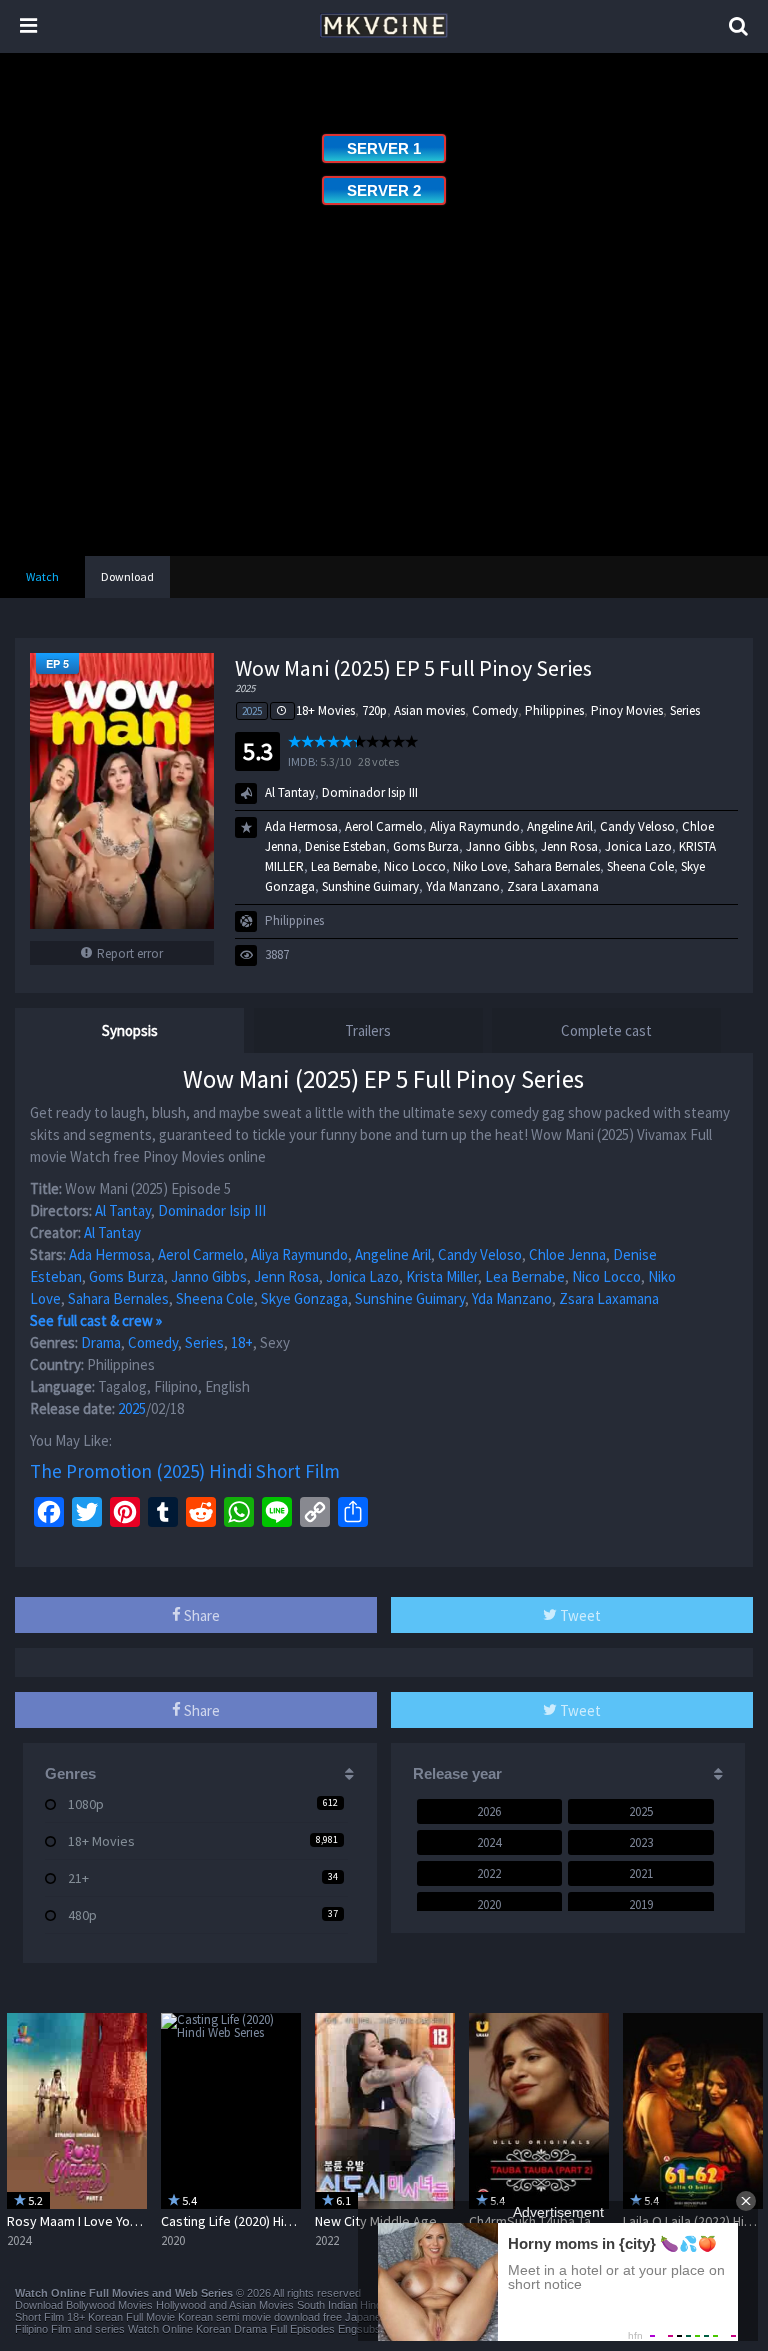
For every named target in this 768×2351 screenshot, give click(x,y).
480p (82, 1915)
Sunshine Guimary (370, 886)
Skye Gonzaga (304, 1298)
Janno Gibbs (500, 846)
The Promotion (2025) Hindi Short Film (185, 1471)
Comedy (495, 710)
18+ (242, 1342)
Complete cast (606, 1030)
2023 (641, 1842)
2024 (489, 1842)
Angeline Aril (560, 826)
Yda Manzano (463, 886)
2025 (252, 711)
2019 (641, 1904)
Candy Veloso (637, 826)
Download (127, 576)
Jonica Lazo (638, 846)
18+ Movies (325, 710)
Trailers (368, 1030)
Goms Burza (426, 846)
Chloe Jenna (567, 1254)
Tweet (579, 1615)
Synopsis (130, 1030)
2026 (489, 1811)
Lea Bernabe (344, 866)
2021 (641, 1873)
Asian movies (429, 710)
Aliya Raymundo (475, 826)
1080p (86, 1804)
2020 (489, 1904)
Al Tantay (290, 792)
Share (200, 1615)
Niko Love (480, 866)
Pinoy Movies (627, 710)
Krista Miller (442, 1276)
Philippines (554, 710)
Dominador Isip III (370, 792)
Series (685, 710)
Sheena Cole (640, 866)
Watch (42, 576)
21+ (78, 1878)
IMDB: (303, 761)
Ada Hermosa (301, 826)
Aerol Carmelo (384, 826)
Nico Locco (415, 866)
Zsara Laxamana (553, 886)
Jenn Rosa (569, 846)
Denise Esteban (345, 846)
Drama (101, 1342)
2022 (489, 1873)
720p (374, 710)
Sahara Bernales (557, 866)
